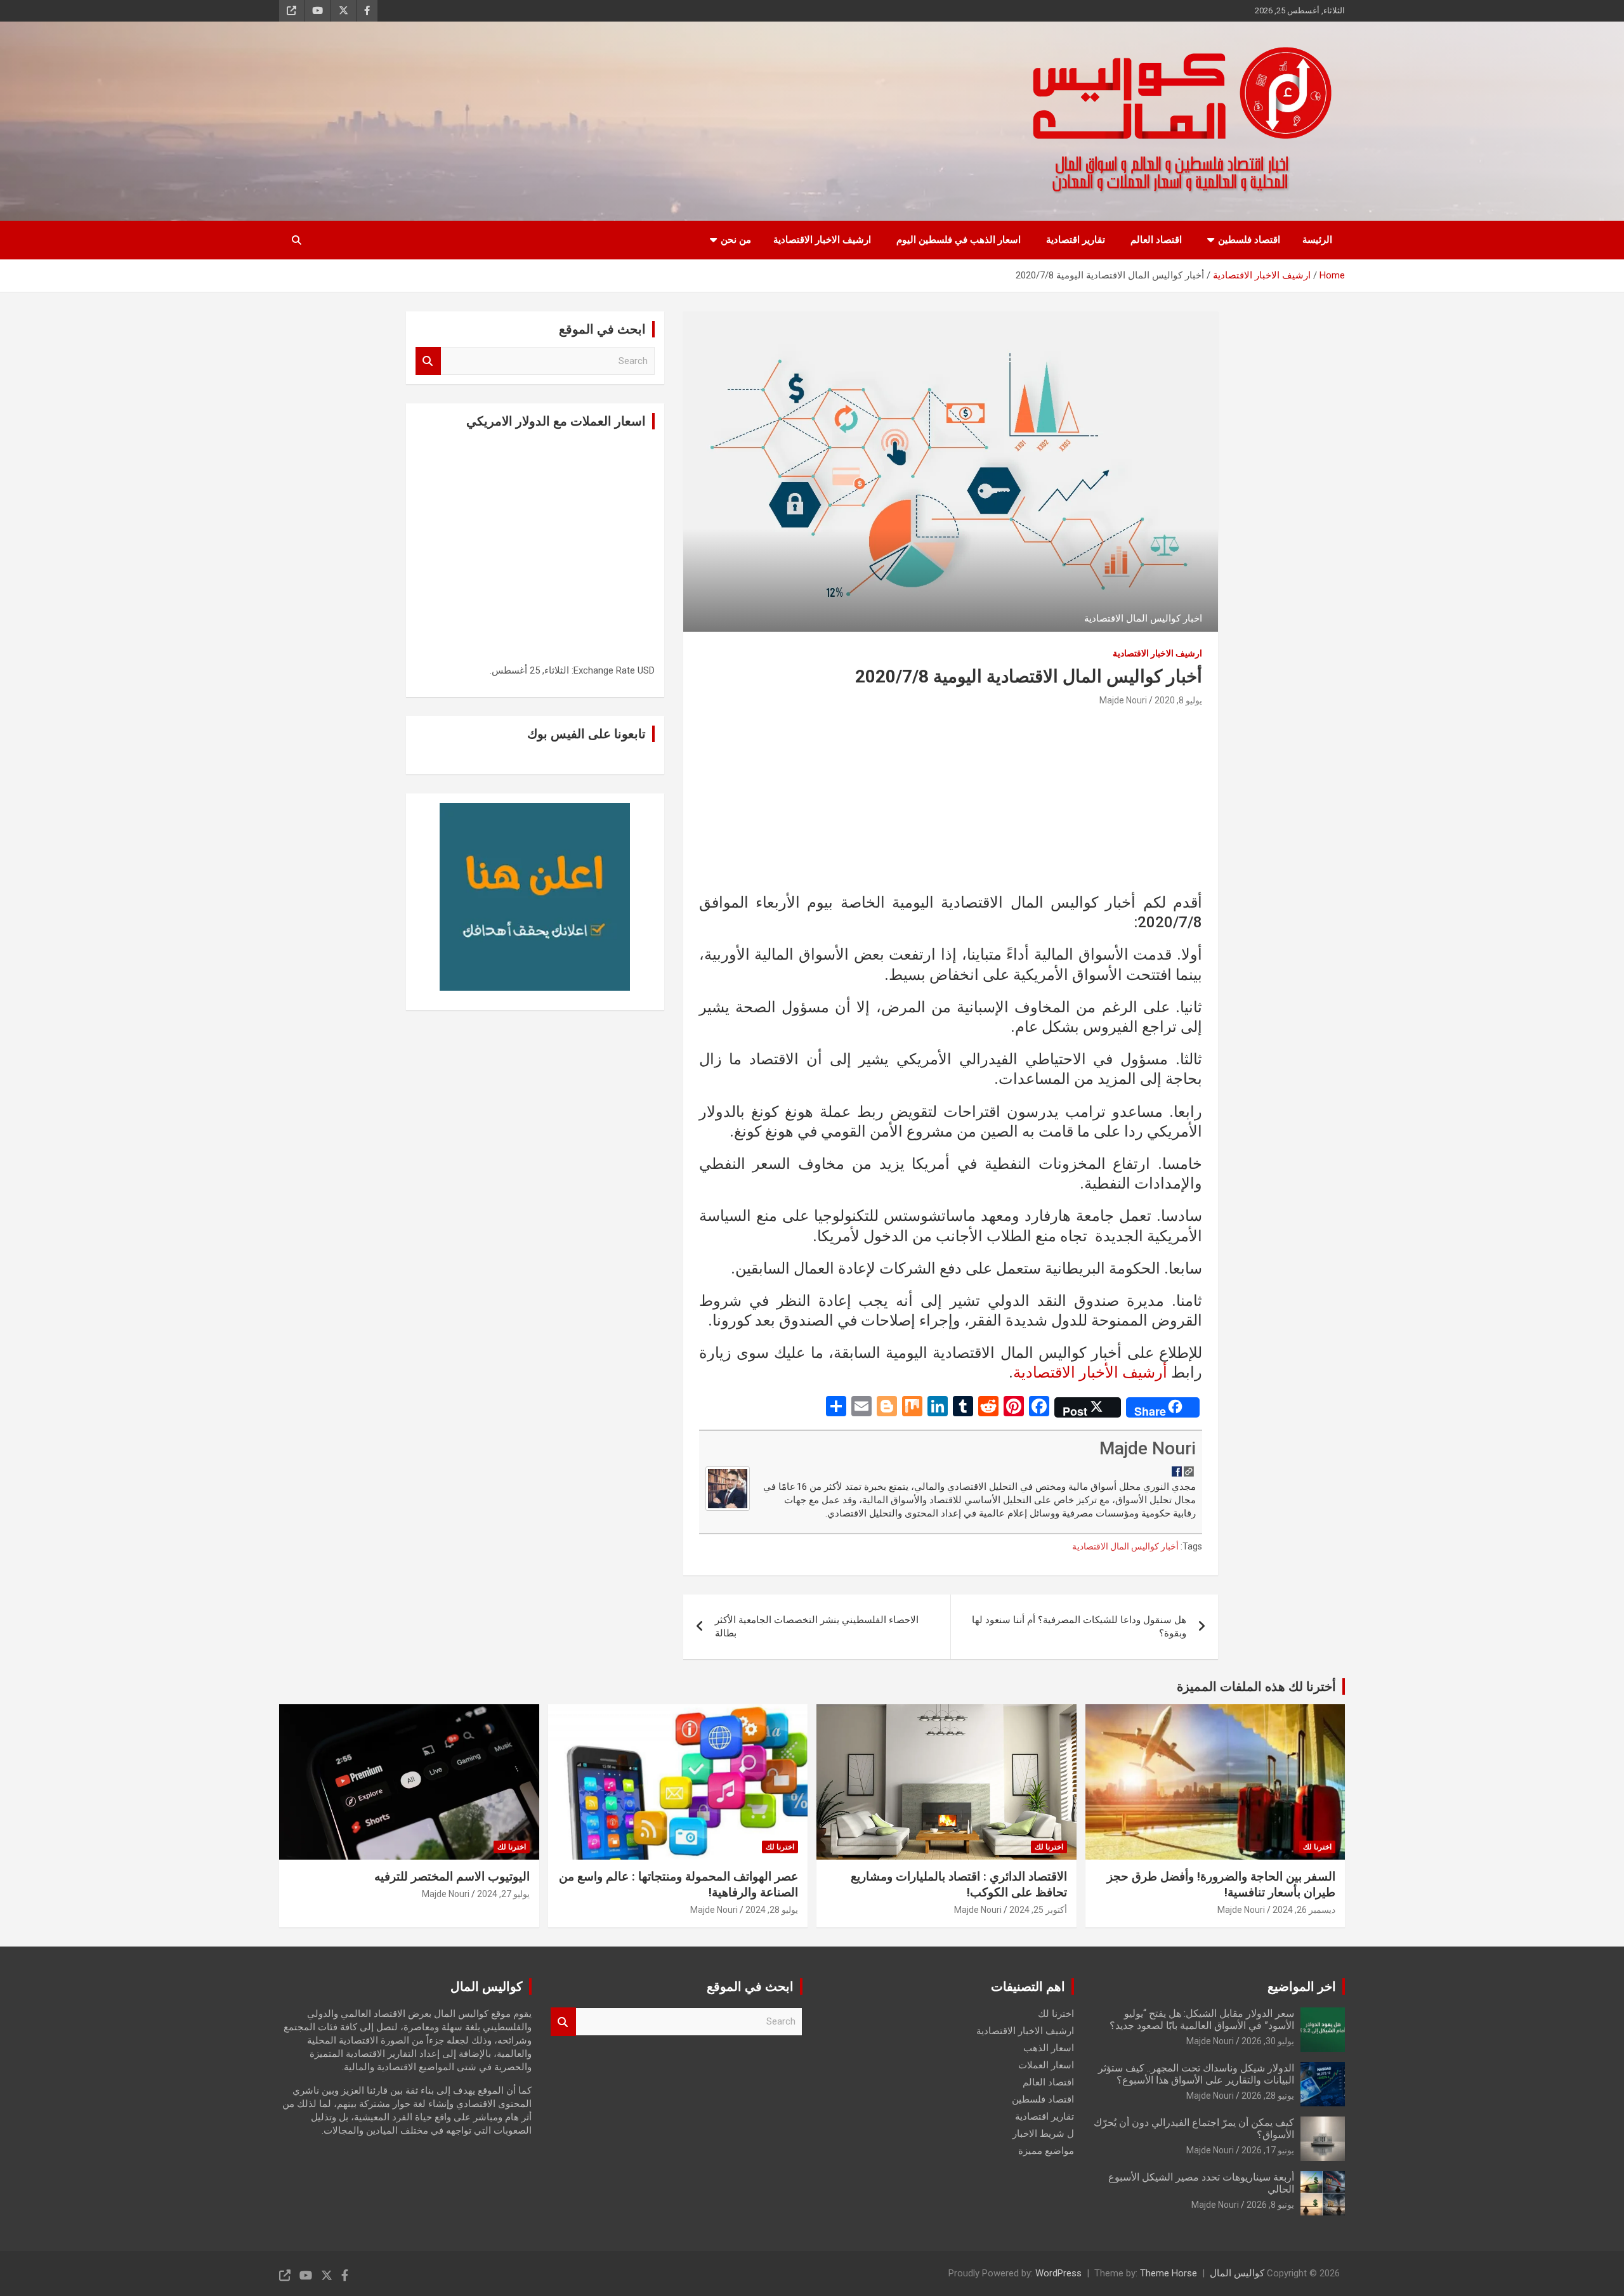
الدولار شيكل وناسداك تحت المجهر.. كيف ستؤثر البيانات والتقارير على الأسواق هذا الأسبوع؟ (1196, 2074)
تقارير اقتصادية (1076, 240)
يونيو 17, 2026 (1268, 2150)
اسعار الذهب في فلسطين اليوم (959, 240)
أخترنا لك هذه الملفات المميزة (1256, 1686)
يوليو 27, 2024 (503, 1894)
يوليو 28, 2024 (772, 1910)
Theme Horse (1169, 2273)
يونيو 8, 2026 (1270, 2205)
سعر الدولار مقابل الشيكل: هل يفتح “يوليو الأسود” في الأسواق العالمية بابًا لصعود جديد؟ (1202, 2019)
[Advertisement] (951, 804)
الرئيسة (1317, 240)
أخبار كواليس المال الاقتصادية (1125, 1546)
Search (428, 361)
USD (646, 670)
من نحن (736, 240)
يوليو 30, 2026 (1268, 2041)
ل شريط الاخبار (1043, 2134)
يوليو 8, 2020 (1178, 700)
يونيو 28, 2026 (1268, 2096)
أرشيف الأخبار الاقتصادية (1090, 1373)
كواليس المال (1237, 2273)
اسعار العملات (1046, 2065)
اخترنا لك (1317, 1847)
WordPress (1058, 2273)
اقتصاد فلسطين (1249, 240)
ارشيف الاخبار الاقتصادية (822, 240)
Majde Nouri (1123, 700)
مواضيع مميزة (1046, 2151)
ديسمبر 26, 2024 (1304, 1910)
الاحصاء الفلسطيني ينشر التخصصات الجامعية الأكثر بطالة (817, 1627)
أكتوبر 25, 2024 (1038, 1910)
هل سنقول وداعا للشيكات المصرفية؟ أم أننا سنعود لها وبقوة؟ (1079, 1627)
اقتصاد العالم (1156, 240)
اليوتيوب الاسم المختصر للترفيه (452, 1876)
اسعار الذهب (1049, 2048)
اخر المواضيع (1302, 1986)
